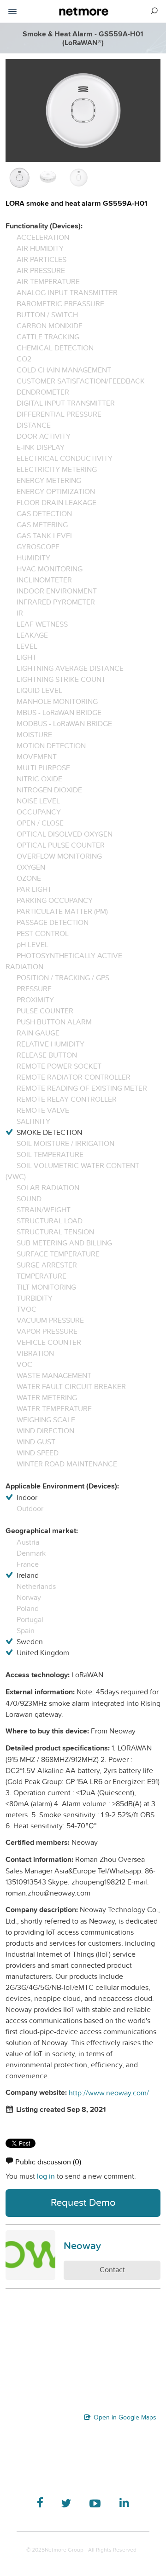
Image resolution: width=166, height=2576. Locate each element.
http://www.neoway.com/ (109, 2093)
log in (46, 2176)
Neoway (82, 2245)
